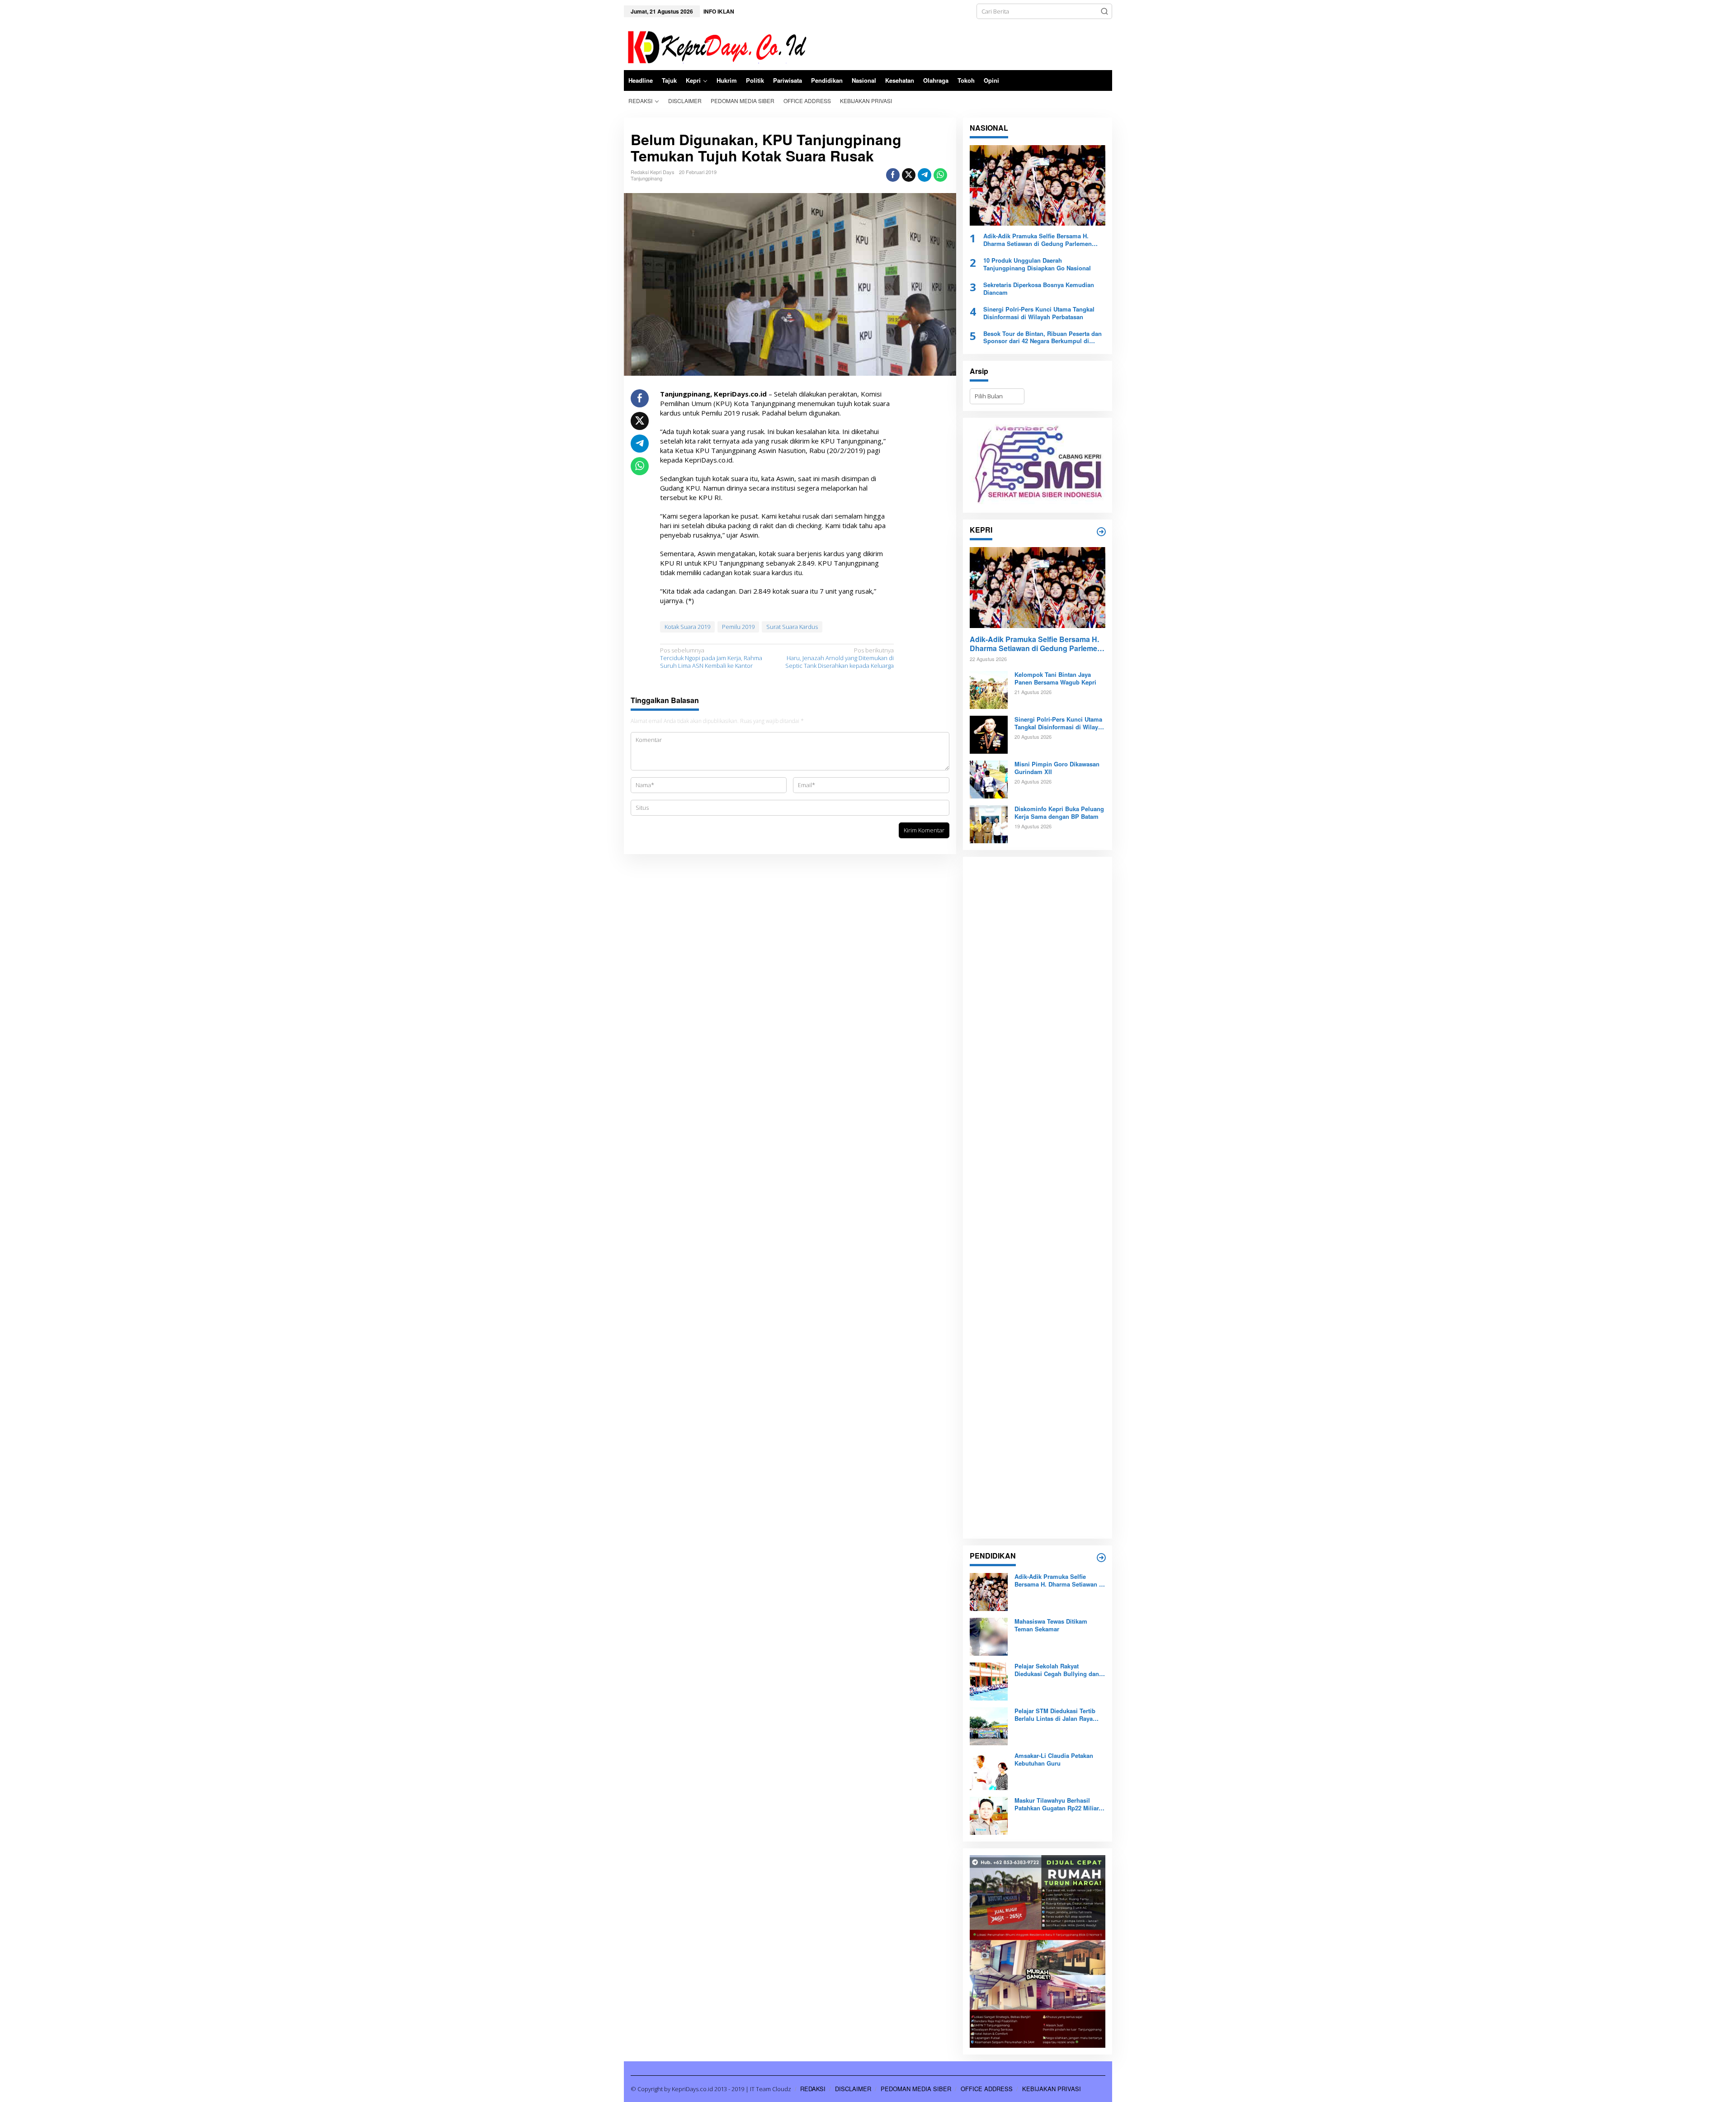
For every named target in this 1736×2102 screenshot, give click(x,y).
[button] (1104, 11)
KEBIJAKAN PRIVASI (1052, 2089)
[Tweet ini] (909, 175)
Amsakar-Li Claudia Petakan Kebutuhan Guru (1054, 1760)
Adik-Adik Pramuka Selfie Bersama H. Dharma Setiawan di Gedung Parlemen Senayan (1038, 240)
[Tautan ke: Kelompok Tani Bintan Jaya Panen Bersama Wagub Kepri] (989, 690)
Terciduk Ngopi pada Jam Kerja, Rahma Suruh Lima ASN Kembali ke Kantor (711, 658)
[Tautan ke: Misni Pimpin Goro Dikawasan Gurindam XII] (989, 779)
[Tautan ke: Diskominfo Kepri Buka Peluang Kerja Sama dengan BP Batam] (989, 824)
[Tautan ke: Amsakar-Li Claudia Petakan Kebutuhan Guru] (989, 1771)
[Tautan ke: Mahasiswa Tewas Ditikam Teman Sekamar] (989, 1636)
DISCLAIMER (853, 2089)
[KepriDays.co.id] (715, 46)
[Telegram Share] (925, 175)
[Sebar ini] (893, 175)
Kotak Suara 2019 (687, 627)
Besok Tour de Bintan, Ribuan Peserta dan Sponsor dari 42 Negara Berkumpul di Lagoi (1043, 338)
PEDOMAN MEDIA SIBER (916, 2089)
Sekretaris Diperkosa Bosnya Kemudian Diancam (1039, 289)
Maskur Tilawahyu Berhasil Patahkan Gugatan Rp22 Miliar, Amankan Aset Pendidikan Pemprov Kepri (1057, 1804)
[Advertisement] (1038, 1198)
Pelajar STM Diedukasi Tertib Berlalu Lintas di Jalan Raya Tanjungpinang (1055, 1715)
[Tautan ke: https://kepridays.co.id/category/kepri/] (1101, 532)
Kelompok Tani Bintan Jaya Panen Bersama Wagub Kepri (1055, 679)
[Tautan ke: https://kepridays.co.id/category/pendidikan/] (1101, 1558)
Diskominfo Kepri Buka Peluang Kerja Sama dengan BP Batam (1059, 813)
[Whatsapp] (940, 175)
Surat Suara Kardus (792, 627)
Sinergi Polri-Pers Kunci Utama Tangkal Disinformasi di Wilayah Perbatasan (1039, 313)
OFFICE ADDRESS (987, 2089)
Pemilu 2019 (738, 627)
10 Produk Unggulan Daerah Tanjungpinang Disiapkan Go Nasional (1037, 265)
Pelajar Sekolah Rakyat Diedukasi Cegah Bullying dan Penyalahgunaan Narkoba (1057, 1670)
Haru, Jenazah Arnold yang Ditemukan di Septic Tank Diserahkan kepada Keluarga (840, 658)
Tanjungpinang (646, 178)
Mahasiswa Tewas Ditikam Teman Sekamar (1051, 1625)
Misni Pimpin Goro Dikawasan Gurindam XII (1057, 768)
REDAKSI (813, 2089)
